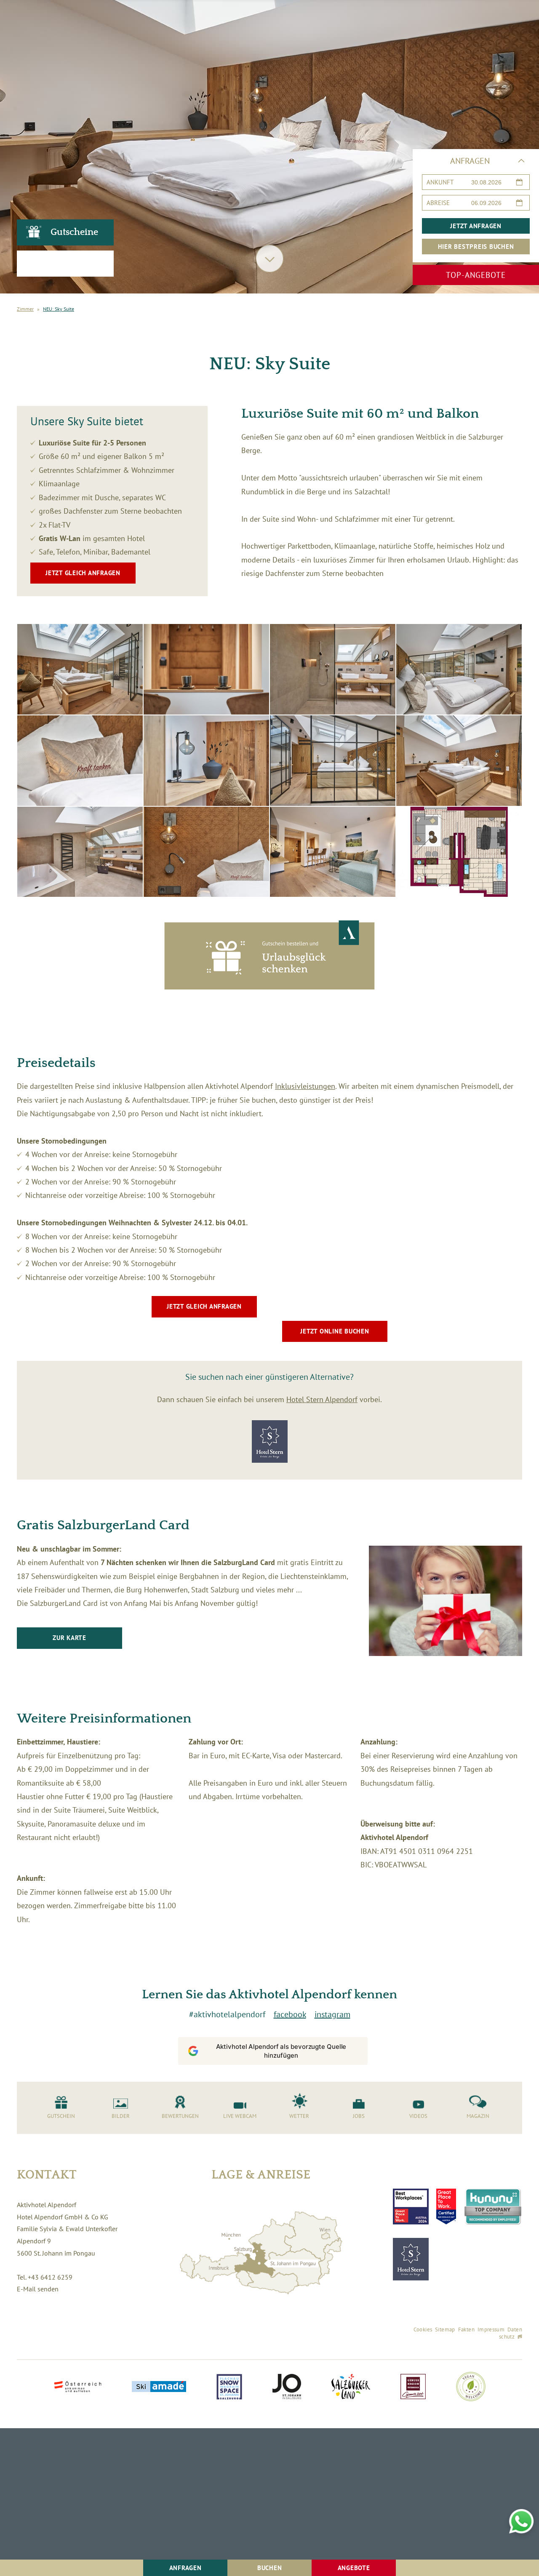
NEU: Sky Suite (59, 309)
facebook (290, 2014)
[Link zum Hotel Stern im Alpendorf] (270, 1460)
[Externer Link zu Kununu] (493, 2207)
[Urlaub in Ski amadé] (159, 2387)
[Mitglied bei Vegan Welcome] (471, 2387)
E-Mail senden (38, 2289)
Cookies (423, 2329)
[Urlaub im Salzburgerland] (351, 2387)
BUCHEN (270, 2568)
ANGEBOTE (354, 2568)
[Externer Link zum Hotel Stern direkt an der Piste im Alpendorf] (411, 2259)
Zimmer (25, 309)
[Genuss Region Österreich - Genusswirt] (413, 2387)
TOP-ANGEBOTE (476, 275)
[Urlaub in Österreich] (78, 2388)
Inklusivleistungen (305, 1086)
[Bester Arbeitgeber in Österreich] (411, 2207)
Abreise (438, 203)
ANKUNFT (440, 182)
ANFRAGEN (185, 2568)
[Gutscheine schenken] (269, 987)
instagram (332, 2014)
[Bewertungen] (65, 264)
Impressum (491, 2329)
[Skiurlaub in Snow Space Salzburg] (229, 2388)
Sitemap (445, 2329)
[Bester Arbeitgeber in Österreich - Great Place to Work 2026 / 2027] (446, 2207)
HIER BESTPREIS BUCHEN (476, 247)
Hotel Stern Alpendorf (322, 1399)
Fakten (466, 2329)
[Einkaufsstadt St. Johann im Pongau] (287, 2387)
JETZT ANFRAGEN (476, 226)
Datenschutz (511, 2333)
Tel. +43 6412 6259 (45, 2277)
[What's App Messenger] (521, 2521)
